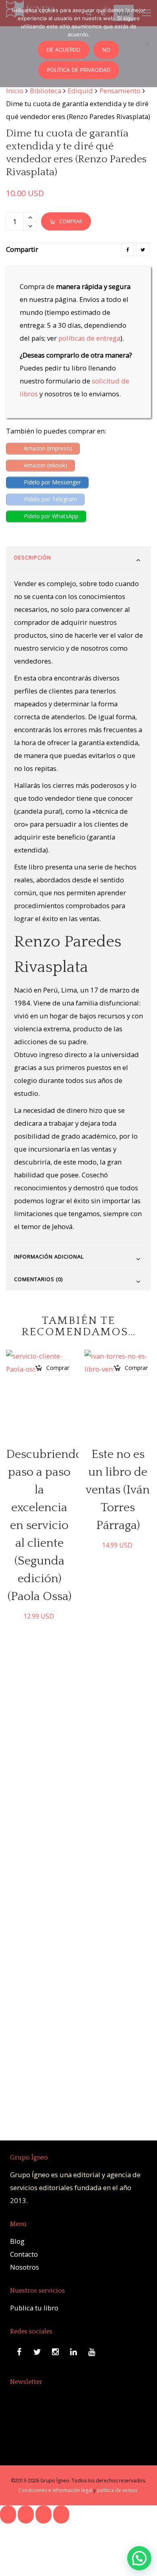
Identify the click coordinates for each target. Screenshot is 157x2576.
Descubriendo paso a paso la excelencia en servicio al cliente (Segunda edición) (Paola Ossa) (44, 1526)
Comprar (71, 221)
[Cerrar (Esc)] (61, 2514)
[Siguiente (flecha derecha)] (26, 2537)
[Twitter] (143, 249)
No (106, 50)
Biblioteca (45, 91)
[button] (139, 2558)
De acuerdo (64, 50)
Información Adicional (49, 1257)
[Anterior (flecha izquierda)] (8, 2537)
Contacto (24, 2254)
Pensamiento (120, 91)
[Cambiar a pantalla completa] (26, 2514)
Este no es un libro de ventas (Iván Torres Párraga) (118, 1490)
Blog (17, 2241)
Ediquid (80, 91)
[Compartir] (43, 2514)
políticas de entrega (89, 338)
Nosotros (25, 2267)
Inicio (15, 91)
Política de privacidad (79, 70)
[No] (147, 44)
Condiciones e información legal (55, 2490)
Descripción (33, 557)
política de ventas (117, 2490)
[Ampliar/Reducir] (8, 2514)
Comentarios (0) (38, 1279)
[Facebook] (128, 249)
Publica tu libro (34, 2308)
